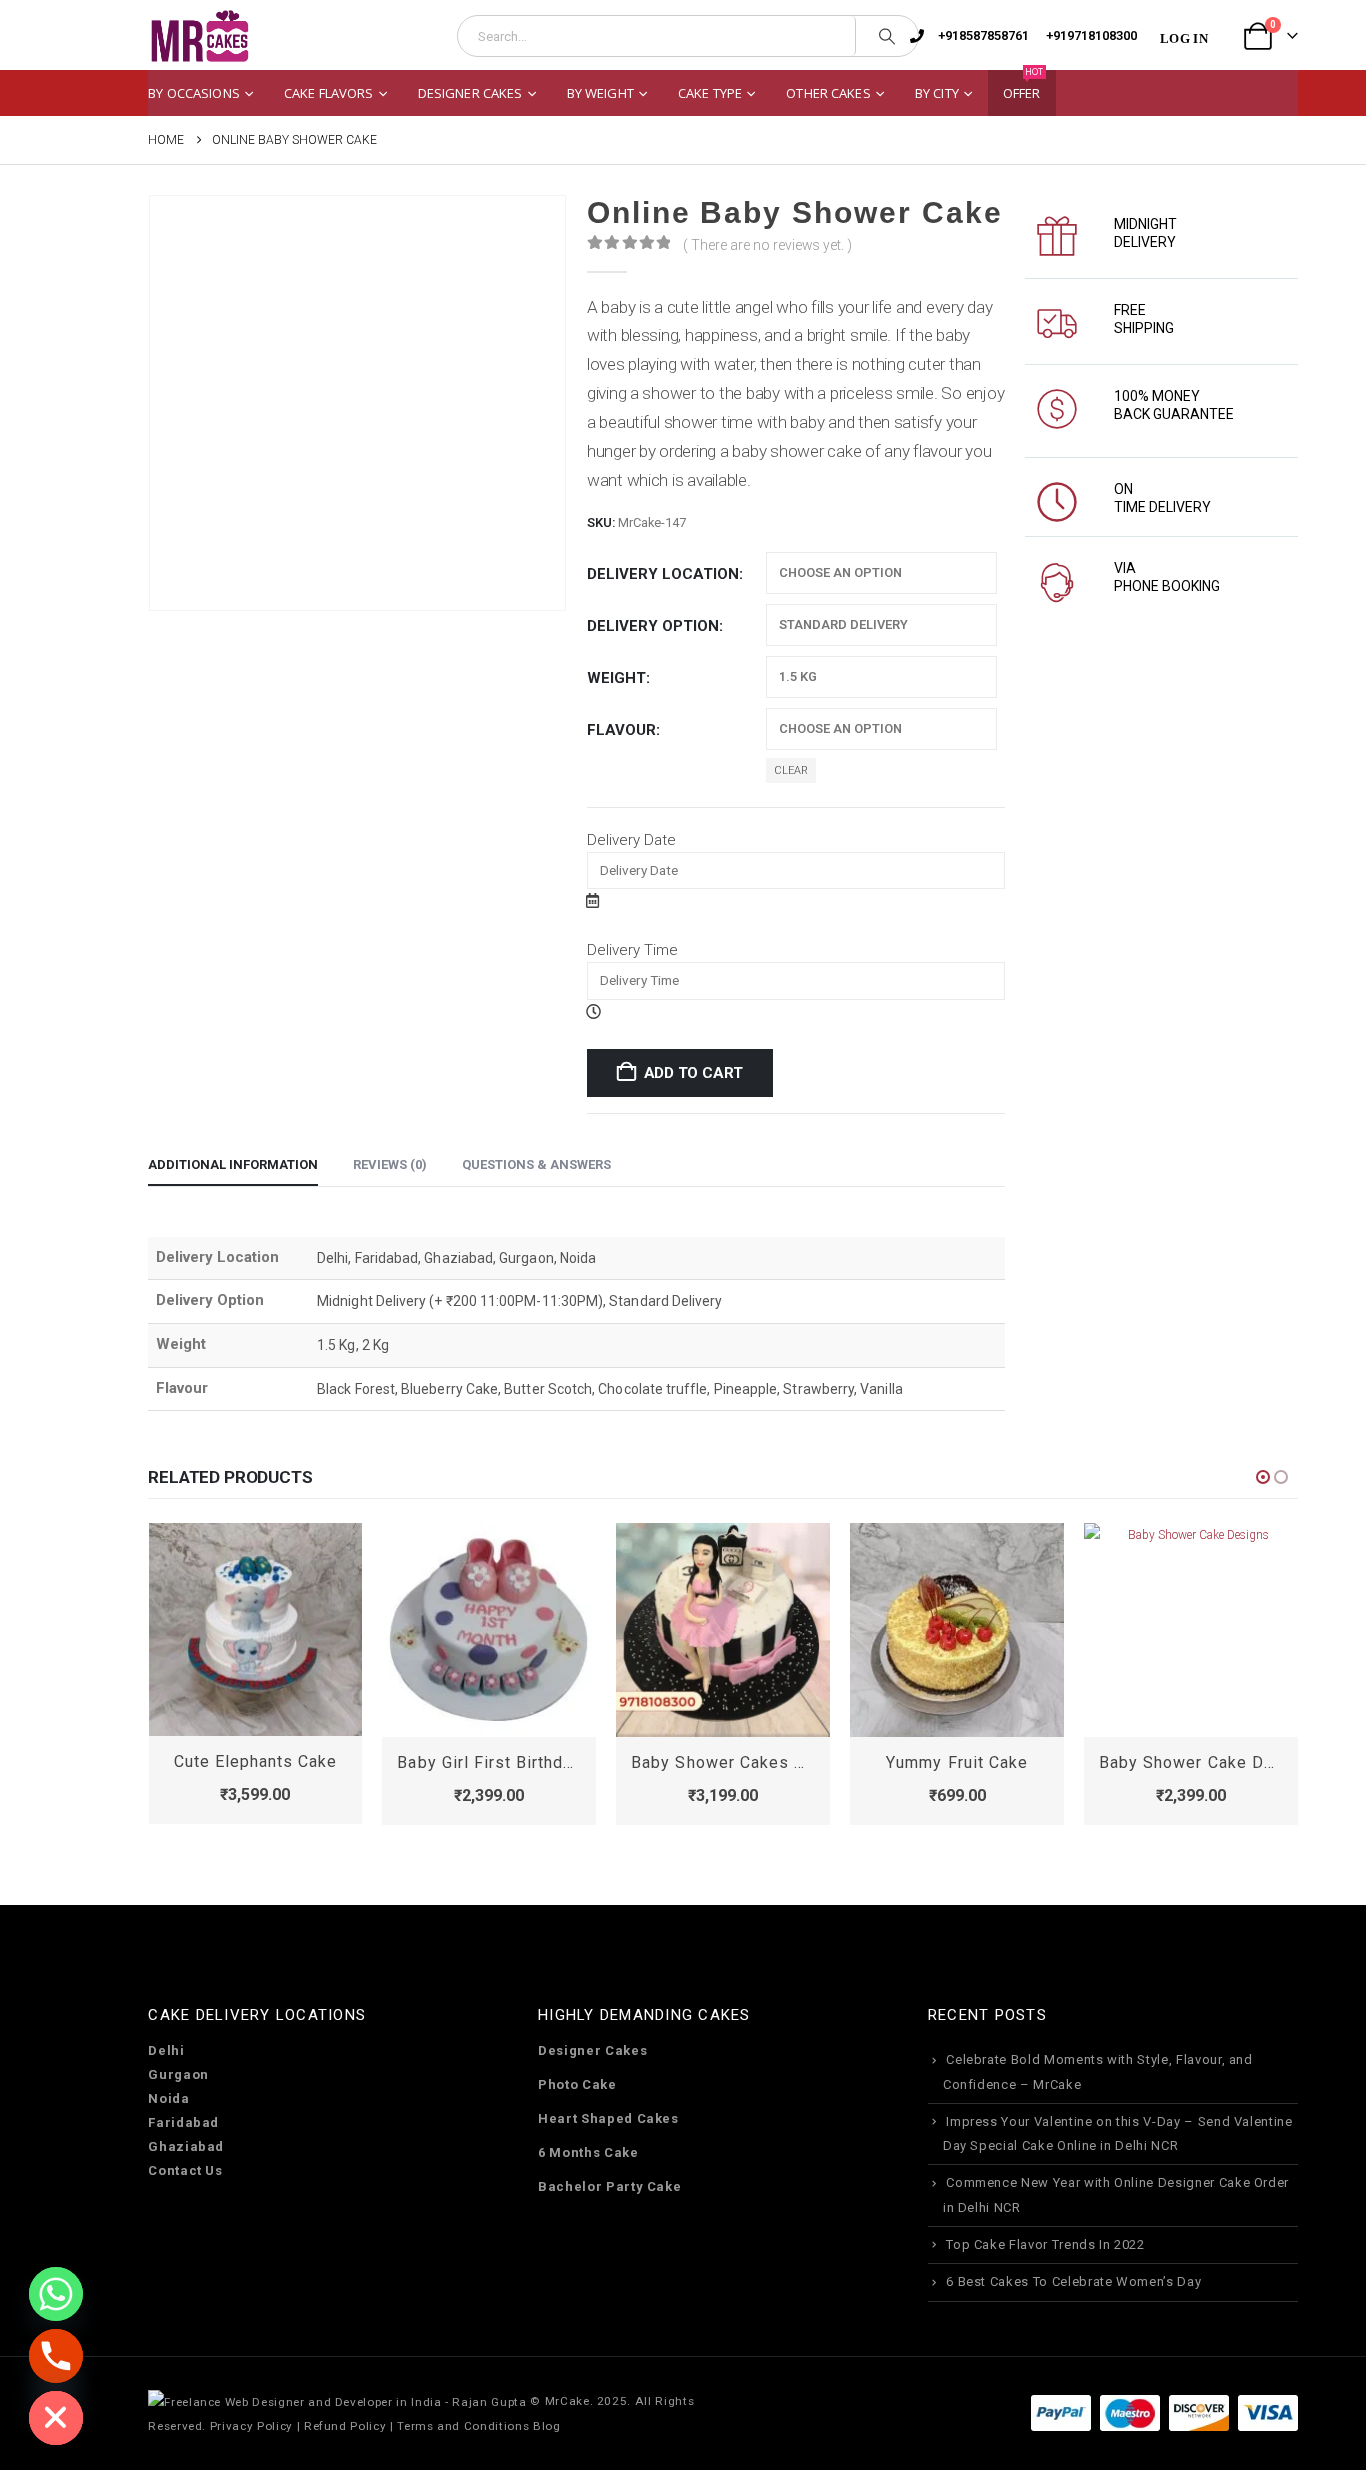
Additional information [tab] (233, 1164)
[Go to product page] (256, 1629)
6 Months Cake (588, 2152)
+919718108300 (1091, 35)
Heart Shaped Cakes (608, 2118)
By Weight (600, 93)
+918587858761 (983, 35)
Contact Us (185, 2170)
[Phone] (56, 2356)
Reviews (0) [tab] (390, 1164)
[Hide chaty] (56, 2418)
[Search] (887, 36)
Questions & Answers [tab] (536, 1164)
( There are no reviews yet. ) (767, 245)
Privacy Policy (251, 2426)
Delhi (166, 2050)
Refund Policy (345, 2426)
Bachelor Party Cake (609, 2186)
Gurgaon (178, 2074)
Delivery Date (631, 840)
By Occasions (194, 93)
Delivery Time (632, 950)
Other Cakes (828, 93)
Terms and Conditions (463, 2426)
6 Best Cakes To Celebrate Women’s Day (1073, 2281)
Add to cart (694, 1073)
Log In (1184, 38)
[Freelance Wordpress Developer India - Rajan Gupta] (337, 2401)
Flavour (621, 730)
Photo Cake (577, 2084)
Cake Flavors (329, 93)
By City (937, 93)
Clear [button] (791, 770)
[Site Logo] (199, 36)
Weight (616, 678)
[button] (1263, 1477)
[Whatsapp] (56, 2294)
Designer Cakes (470, 93)
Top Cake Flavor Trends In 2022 (1045, 2244)
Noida (168, 2098)
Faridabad (183, 2122)
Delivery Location (663, 574)
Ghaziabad (186, 2146)
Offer (1023, 86)
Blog (547, 2426)
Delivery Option (653, 626)
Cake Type (710, 93)
